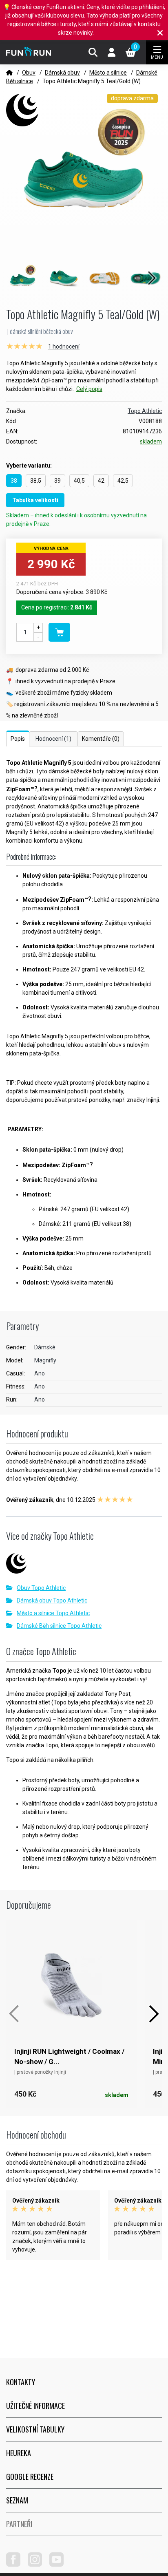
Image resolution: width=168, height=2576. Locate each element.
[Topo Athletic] (84, 1566)
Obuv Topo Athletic (41, 1588)
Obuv (29, 73)
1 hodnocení (64, 347)
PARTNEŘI (19, 2524)
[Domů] (9, 73)
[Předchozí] (14, 2014)
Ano (40, 1373)
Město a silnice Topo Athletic (53, 1613)
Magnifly (45, 1360)
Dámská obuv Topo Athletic (52, 1600)
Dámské (45, 1347)
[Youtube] (60, 2565)
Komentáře (101, 739)
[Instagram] (38, 2565)
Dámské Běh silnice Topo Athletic (59, 1626)
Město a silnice (108, 73)
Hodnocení (53, 739)
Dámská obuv (62, 73)
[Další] (154, 2014)
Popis (18, 739)
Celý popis (89, 389)
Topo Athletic (145, 411)
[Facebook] (16, 2565)
